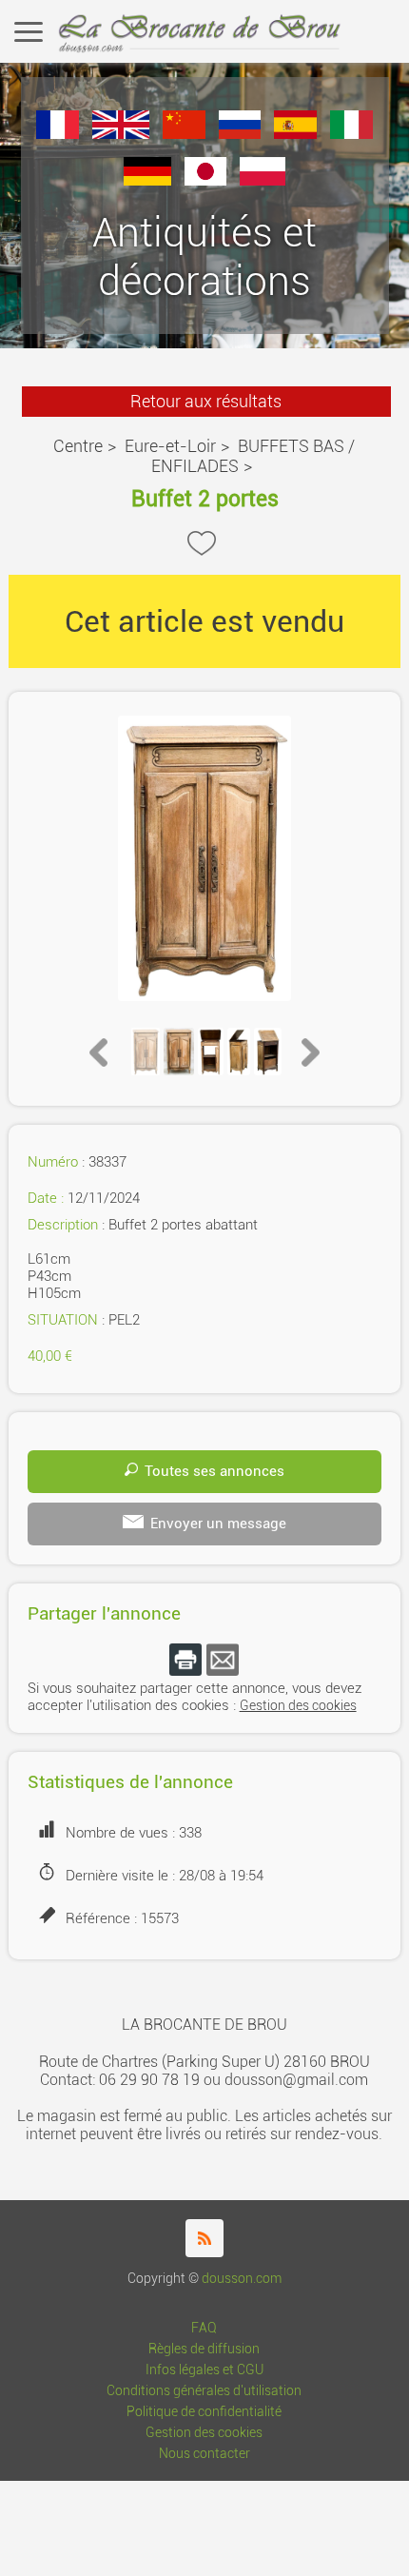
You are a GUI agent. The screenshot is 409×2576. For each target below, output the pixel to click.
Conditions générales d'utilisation (204, 2391)
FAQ (204, 2328)
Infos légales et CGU (204, 2370)
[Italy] (351, 134)
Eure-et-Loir (170, 446)
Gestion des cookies (298, 1706)
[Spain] (295, 134)
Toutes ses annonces (214, 1471)
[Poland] (263, 180)
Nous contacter (204, 2454)
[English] (121, 134)
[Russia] (240, 134)
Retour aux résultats (206, 401)
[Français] (58, 134)
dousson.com (242, 2279)
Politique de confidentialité (204, 2412)
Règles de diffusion (204, 2349)
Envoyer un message (218, 1524)
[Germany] (147, 180)
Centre (78, 446)
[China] (184, 134)
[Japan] (206, 180)
